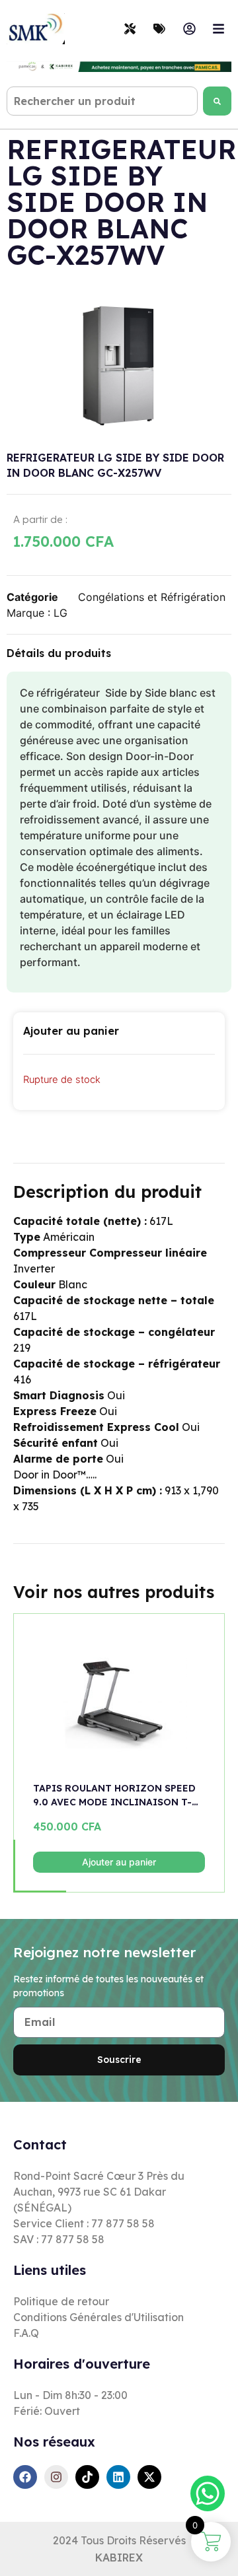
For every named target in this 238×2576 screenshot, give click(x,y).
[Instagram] (56, 2477)
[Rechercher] (217, 101)
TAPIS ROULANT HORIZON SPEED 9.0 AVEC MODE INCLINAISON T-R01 (114, 1796)
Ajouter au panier (119, 1862)
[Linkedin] (118, 2477)
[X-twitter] (149, 2477)
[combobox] (102, 101)
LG (60, 613)
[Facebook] (25, 2477)
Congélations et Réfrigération (152, 597)
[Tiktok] (87, 2477)
